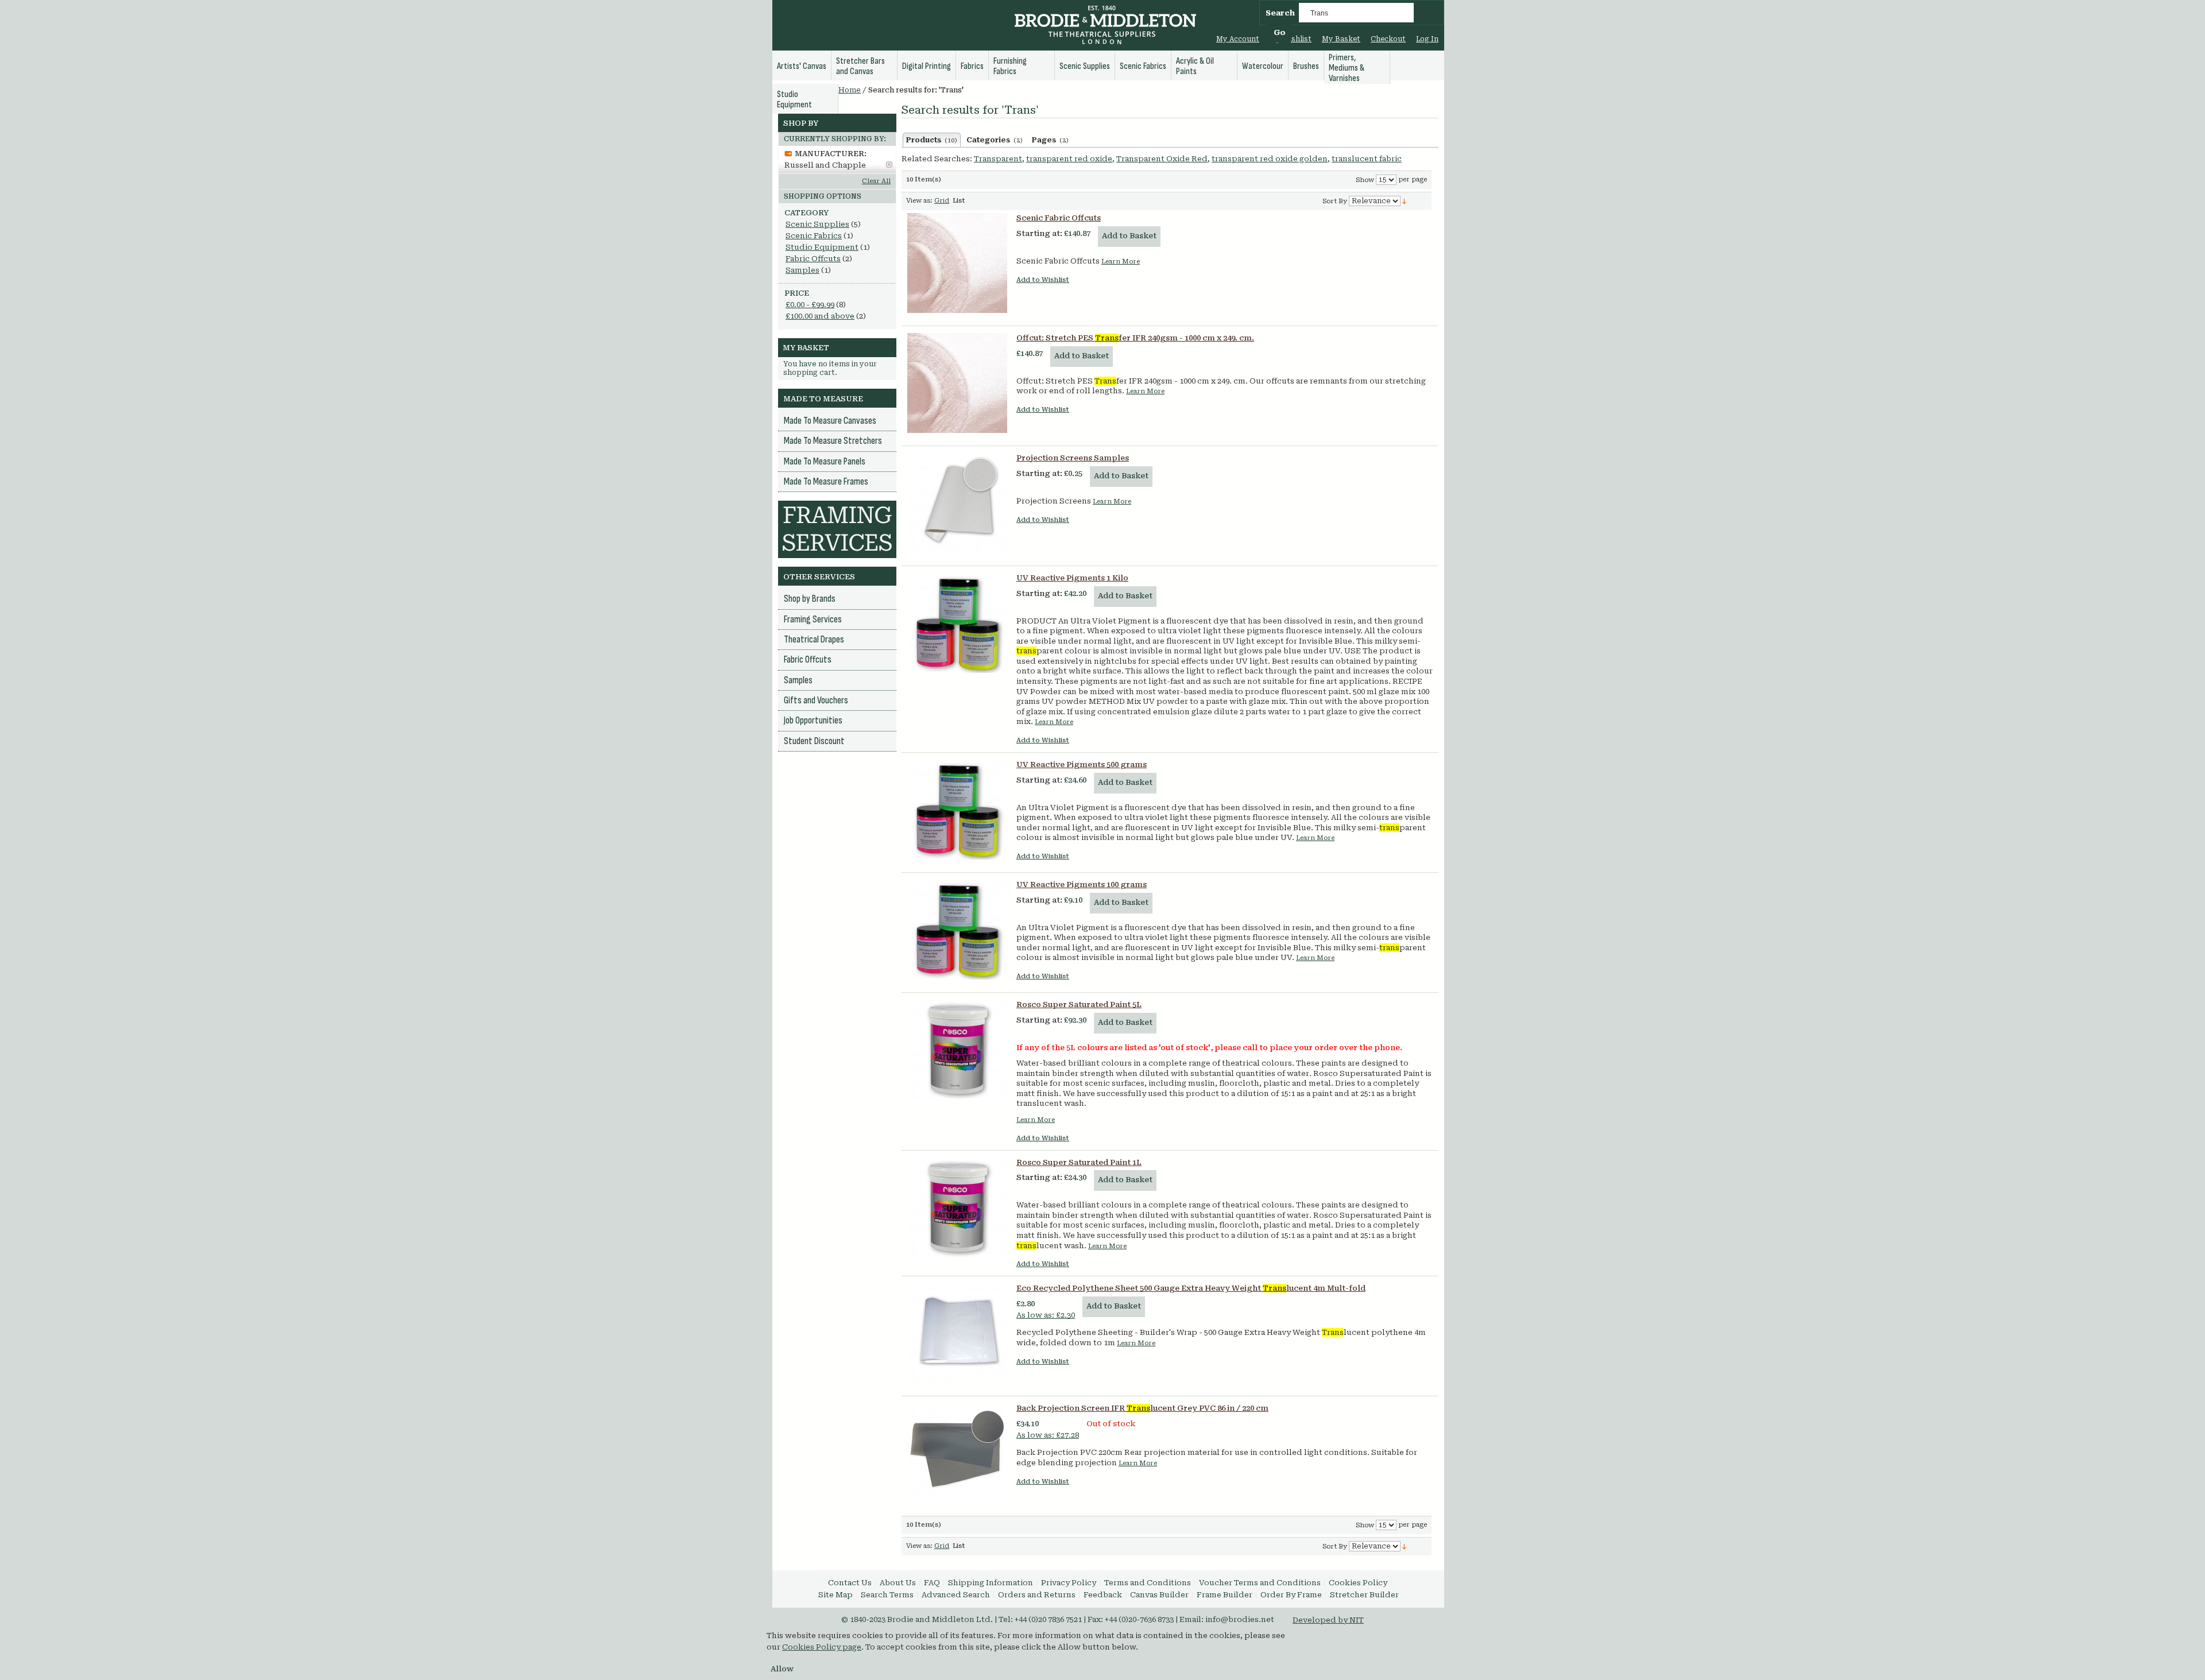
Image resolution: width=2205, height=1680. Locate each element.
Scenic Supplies (817, 224)
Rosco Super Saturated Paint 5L (1079, 1004)
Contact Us (850, 1583)
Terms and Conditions (1148, 1583)
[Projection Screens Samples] (957, 503)
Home (850, 90)
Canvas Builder (1159, 1595)
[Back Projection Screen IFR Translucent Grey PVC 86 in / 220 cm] (957, 1453)
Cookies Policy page (822, 1647)
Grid (942, 201)
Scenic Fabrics (814, 236)
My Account (1238, 39)
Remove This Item (889, 164)
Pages (1050, 140)
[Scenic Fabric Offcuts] (957, 263)
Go (1280, 32)
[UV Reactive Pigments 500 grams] (957, 810)
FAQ (932, 1583)
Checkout (1388, 39)
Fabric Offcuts (813, 259)
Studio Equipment (822, 247)
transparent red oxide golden (1270, 159)
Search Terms (887, 1595)
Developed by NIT (1328, 1620)
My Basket (1341, 39)
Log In (1427, 39)
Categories (995, 140)
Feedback (1103, 1595)
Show (1365, 180)
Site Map (835, 1595)
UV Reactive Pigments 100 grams (1082, 884)
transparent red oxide (1069, 159)
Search (1280, 13)
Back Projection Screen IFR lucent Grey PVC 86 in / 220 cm (1142, 1408)
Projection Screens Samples (1073, 458)
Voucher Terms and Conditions (1260, 1583)
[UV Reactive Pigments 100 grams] (957, 930)
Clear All (876, 181)
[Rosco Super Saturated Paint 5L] (957, 1050)
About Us (898, 1583)
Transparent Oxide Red (1162, 159)
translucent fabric (1367, 159)
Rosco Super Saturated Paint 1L (1079, 1162)
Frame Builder (1225, 1595)
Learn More (1121, 262)
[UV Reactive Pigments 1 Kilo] (957, 623)
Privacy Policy (1069, 1583)
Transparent (998, 159)
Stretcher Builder (1364, 1595)
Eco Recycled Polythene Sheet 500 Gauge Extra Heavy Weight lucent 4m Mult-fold (1191, 1288)
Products (932, 140)
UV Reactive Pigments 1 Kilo (1072, 578)
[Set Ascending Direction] (1404, 201)
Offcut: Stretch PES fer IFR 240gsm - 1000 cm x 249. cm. (1135, 338)
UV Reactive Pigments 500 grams (1082, 764)
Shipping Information (991, 1583)
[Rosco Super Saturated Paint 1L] (957, 1207)
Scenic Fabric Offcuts (1059, 218)
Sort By (1335, 201)
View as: (919, 201)
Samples (802, 270)
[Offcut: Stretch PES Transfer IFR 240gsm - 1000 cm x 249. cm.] (957, 383)
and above (820, 316)
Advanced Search (956, 1595)
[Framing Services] (837, 506)
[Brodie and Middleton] (1105, 26)
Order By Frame (1291, 1595)
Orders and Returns (1037, 1595)
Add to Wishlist (1043, 280)
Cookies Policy (1358, 1583)
